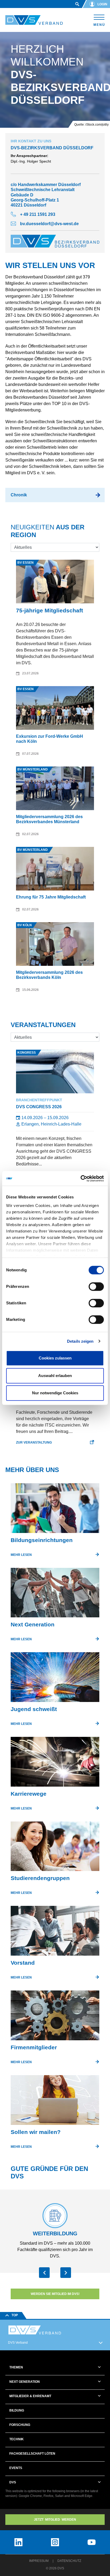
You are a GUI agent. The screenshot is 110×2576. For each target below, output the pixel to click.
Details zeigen (80, 1341)
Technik (17, 2439)
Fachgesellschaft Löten (32, 2454)
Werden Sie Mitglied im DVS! (55, 2294)
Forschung (20, 2425)
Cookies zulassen (55, 1358)
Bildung (17, 2410)
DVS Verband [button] (18, 2343)
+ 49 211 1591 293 (38, 214)
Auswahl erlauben (55, 1376)
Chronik (19, 495)
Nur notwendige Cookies (55, 1393)
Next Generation (25, 2382)
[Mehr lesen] (55, 1510)
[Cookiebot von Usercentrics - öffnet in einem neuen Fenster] (80, 1178)
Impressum (39, 2561)
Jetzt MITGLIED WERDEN (55, 2520)
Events (16, 2468)
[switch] (96, 1287)
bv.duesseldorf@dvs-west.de (49, 224)
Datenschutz (69, 2561)
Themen (16, 2367)
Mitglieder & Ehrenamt (30, 2396)
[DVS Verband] (34, 20)
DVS (13, 2482)
